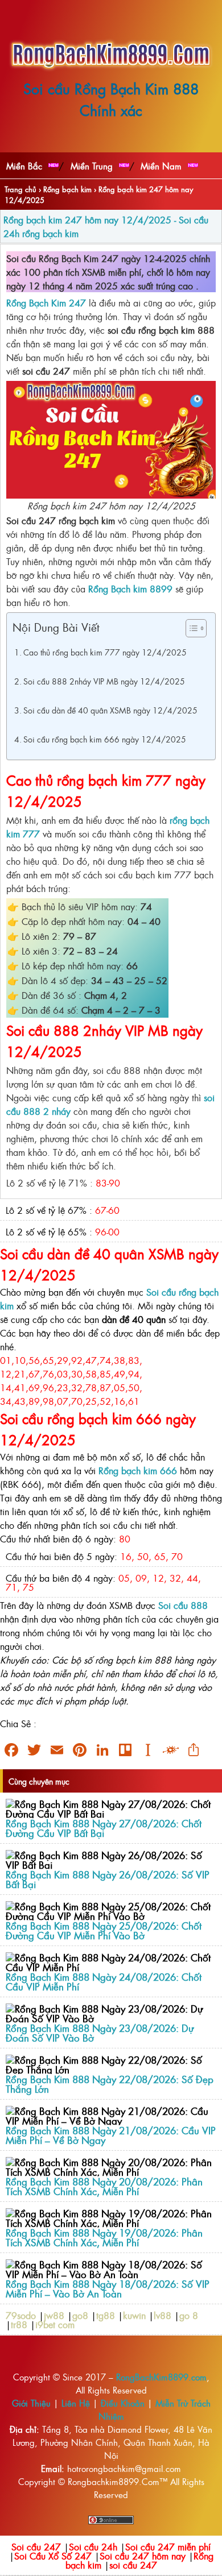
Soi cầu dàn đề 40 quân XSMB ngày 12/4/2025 (110, 710)
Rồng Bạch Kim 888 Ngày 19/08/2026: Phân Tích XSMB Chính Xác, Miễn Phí (104, 2237)
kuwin (134, 2315)
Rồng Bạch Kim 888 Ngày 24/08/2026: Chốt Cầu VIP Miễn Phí (104, 1981)
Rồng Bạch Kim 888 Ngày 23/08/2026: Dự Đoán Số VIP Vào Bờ (100, 2032)
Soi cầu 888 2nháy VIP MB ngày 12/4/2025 (104, 681)
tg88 (106, 2315)
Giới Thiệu (31, 2403)
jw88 (54, 2315)
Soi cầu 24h (93, 2546)
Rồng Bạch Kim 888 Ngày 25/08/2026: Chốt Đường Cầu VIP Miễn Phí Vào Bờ (104, 1930)
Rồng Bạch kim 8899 (130, 588)
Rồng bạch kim (67, 189)
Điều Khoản (123, 2403)
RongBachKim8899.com (161, 2377)
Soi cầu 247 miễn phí (168, 2546)
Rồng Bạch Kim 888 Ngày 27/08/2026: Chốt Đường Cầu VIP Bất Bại (104, 1828)
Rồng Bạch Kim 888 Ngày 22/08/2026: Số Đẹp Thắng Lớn (110, 2084)
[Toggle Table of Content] (190, 628)
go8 (80, 2315)
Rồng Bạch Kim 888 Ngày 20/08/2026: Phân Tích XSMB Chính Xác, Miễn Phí (104, 2186)
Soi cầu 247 (36, 2546)
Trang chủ (20, 189)
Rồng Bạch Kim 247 (46, 302)
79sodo (21, 2315)
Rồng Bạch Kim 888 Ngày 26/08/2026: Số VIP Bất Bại (108, 1879)
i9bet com (55, 2324)
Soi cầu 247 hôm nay (143, 2556)
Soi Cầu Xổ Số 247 (53, 2556)
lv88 (163, 2315)
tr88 (19, 2324)
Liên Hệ (76, 2403)
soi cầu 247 (133, 2565)
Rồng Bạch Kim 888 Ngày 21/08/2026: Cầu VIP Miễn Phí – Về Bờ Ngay (111, 2135)
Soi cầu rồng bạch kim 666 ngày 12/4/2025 (105, 739)
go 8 (189, 2315)
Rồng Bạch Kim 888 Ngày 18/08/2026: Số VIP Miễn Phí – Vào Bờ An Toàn (108, 2288)
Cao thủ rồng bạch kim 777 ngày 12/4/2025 (105, 652)
